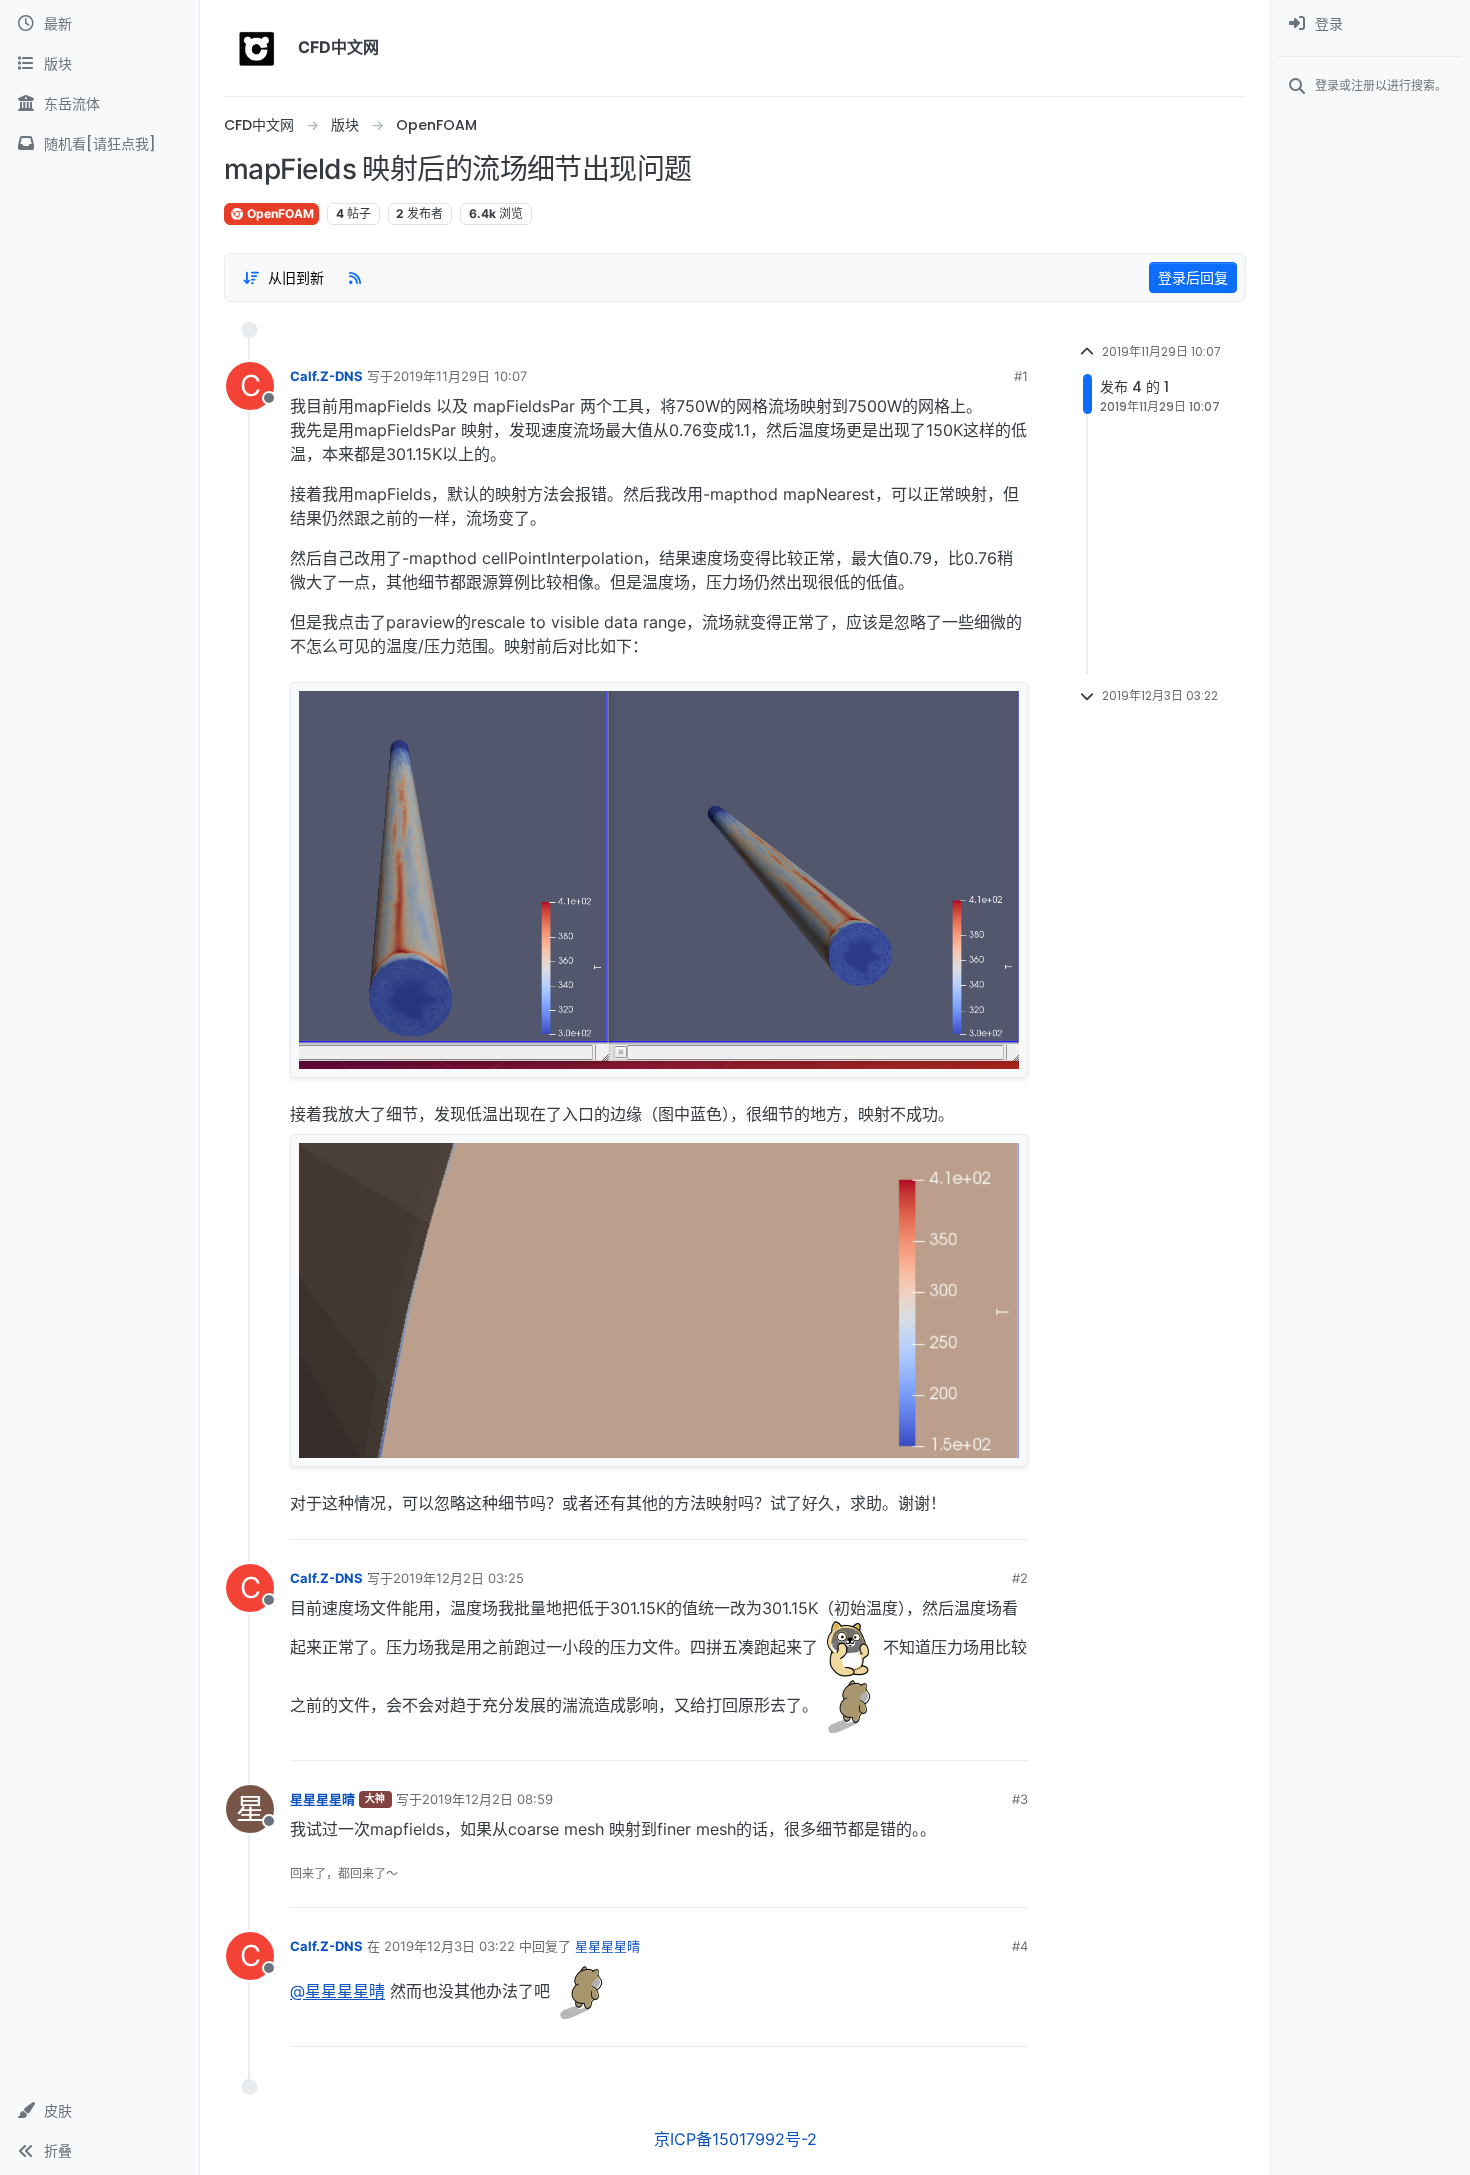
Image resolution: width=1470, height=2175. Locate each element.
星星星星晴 (322, 1799)
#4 (1020, 1946)
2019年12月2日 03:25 (458, 1578)
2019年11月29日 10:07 (460, 376)
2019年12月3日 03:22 (449, 1946)
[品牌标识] (257, 48)
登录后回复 (1193, 277)
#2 (1020, 1578)
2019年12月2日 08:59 (487, 1799)
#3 (1020, 1799)
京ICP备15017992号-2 (735, 2139)
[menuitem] (1370, 24)
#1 (1021, 376)
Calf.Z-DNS (326, 376)
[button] (99, 2111)
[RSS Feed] (355, 277)
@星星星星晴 (337, 1992)
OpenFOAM (279, 213)
